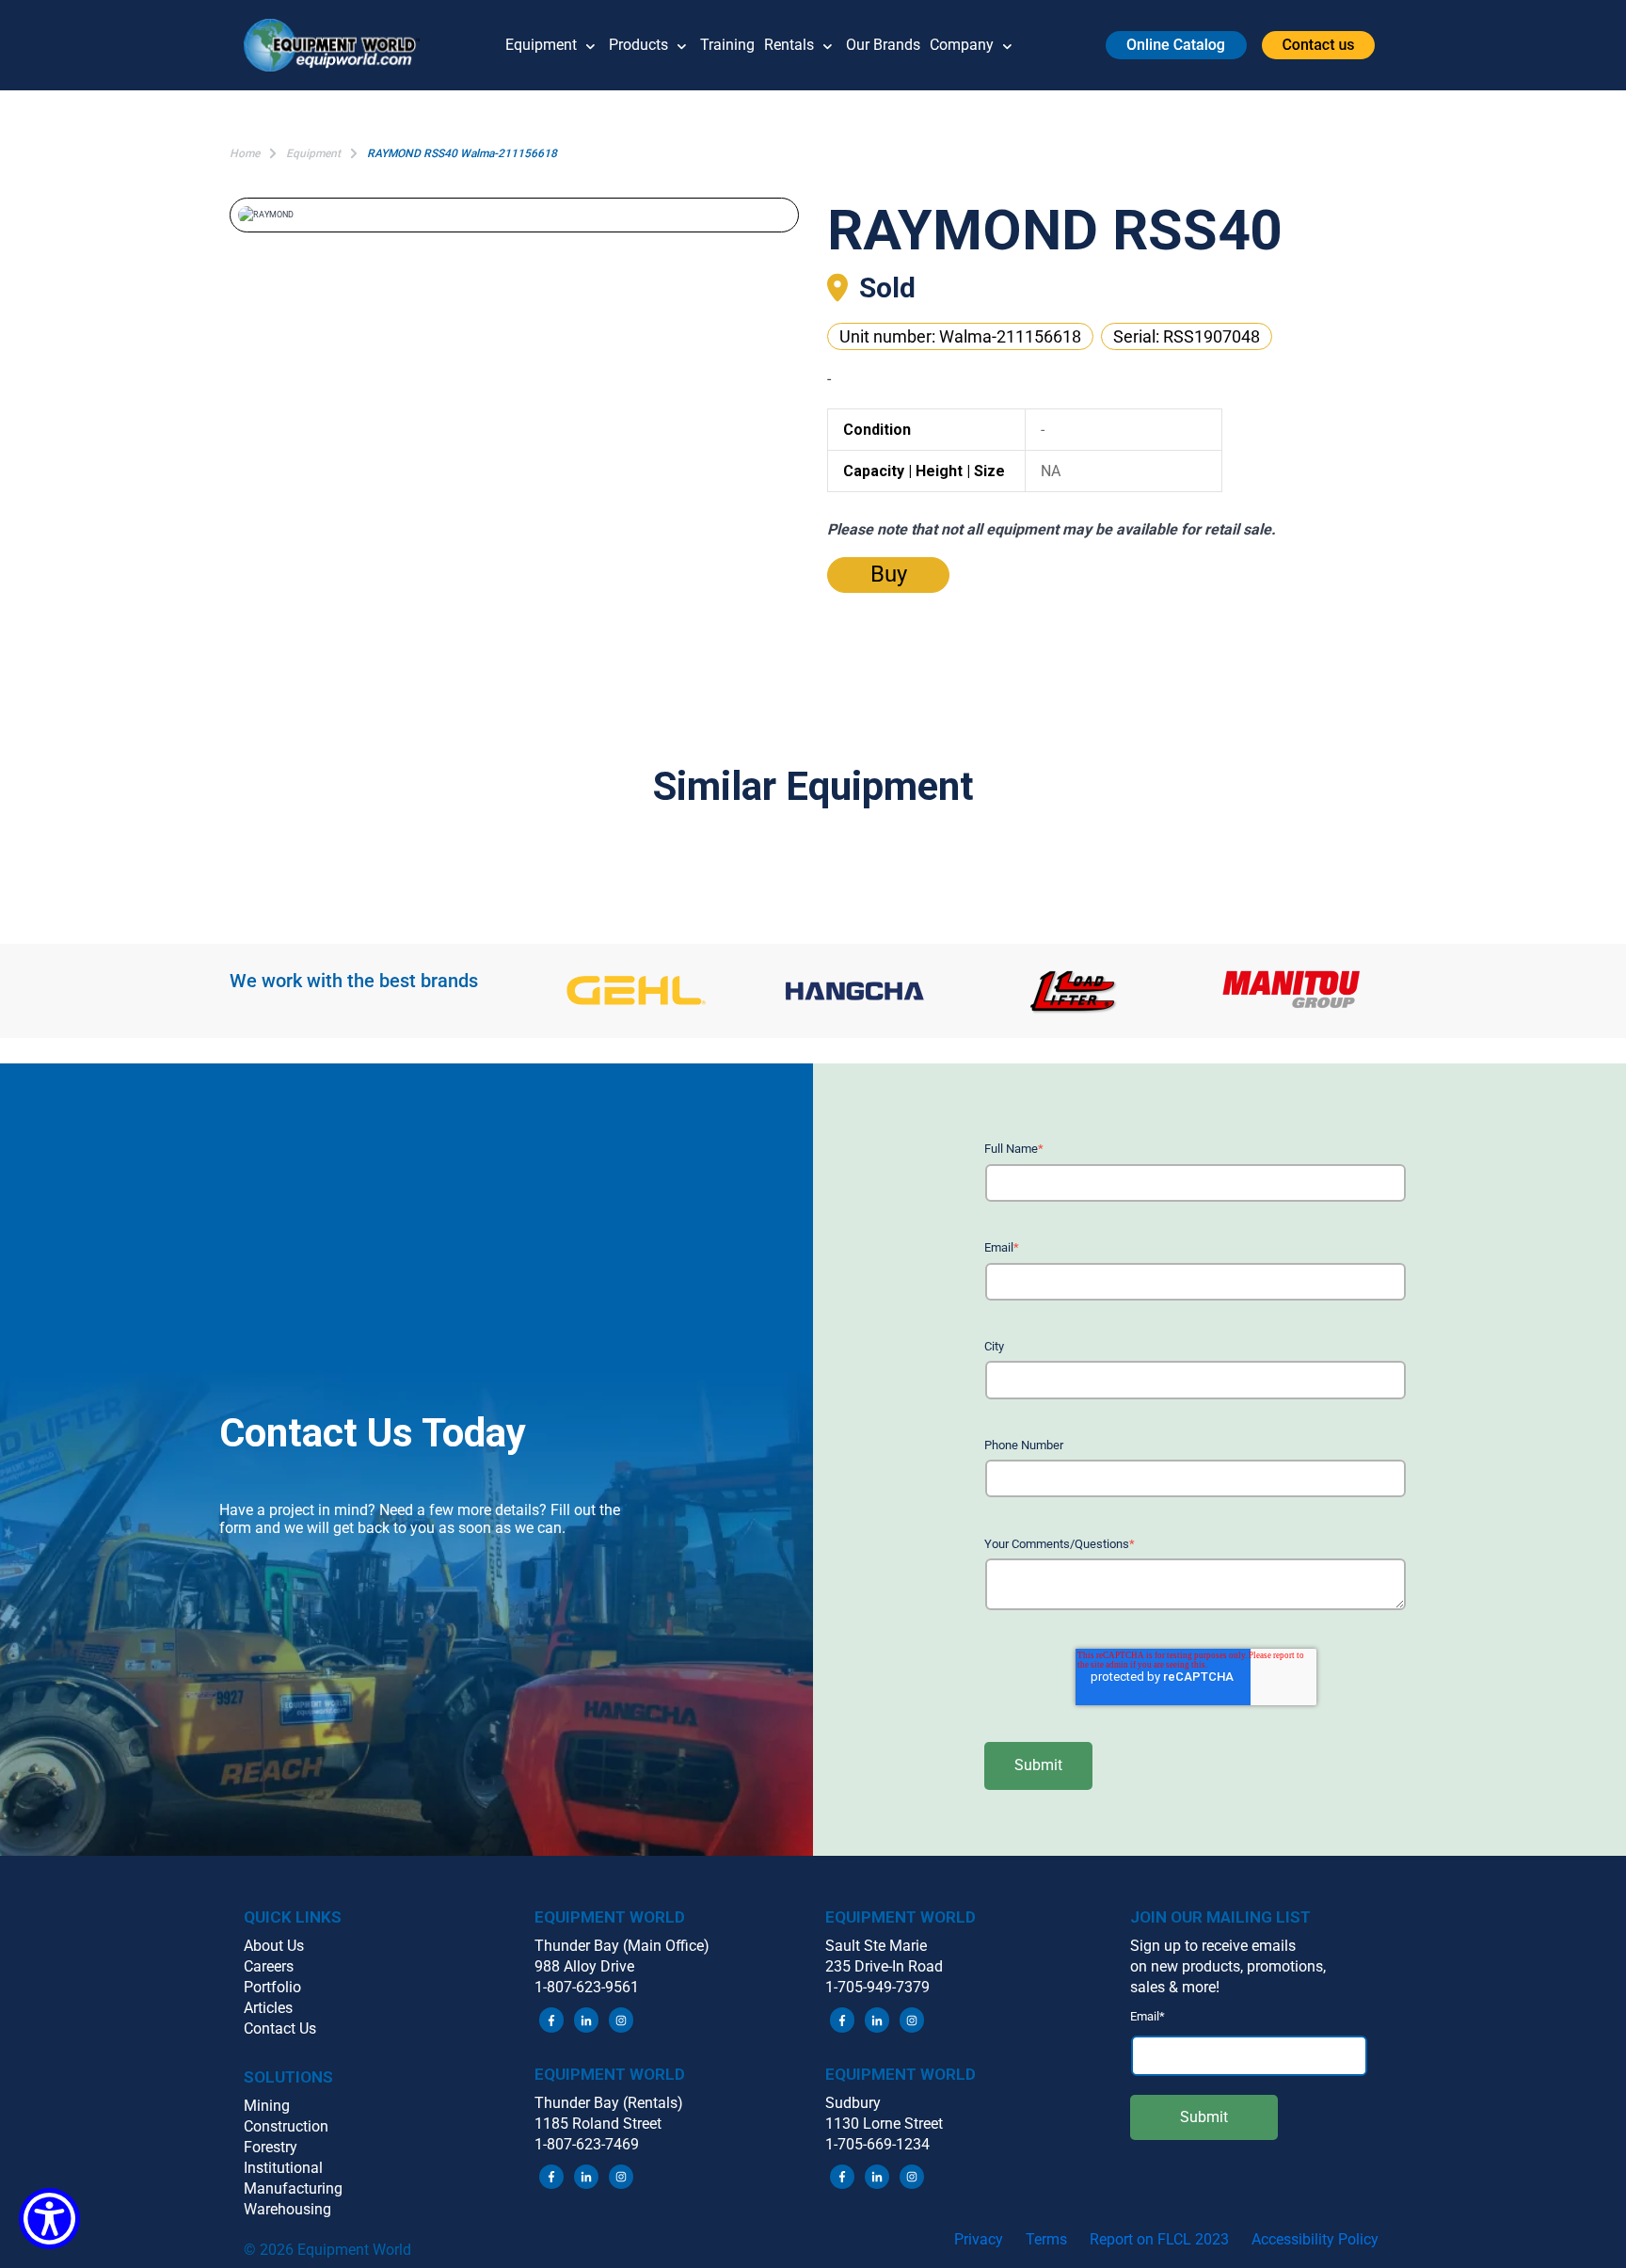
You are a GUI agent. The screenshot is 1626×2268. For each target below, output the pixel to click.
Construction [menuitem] (286, 2126)
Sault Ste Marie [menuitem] (876, 1946)
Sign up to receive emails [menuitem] (1213, 1946)
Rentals (789, 45)
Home (245, 153)
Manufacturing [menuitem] (293, 2188)
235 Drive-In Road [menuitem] (884, 1966)
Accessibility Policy (1315, 2239)
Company (962, 45)
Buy (889, 574)
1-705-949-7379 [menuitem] (877, 1987)
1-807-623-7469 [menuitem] (587, 2144)
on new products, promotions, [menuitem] (1228, 1966)
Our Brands (883, 45)
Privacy (979, 2239)
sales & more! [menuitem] (1175, 1987)
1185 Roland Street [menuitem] (598, 2124)
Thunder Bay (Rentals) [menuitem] (609, 2103)
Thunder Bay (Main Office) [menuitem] (622, 1946)
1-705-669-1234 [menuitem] (877, 2144)
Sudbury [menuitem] (853, 2103)
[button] (339, 45)
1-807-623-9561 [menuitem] (587, 1987)
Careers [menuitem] (269, 1966)
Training (727, 45)
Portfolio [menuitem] (272, 1987)
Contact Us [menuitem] (280, 2028)
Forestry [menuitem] (271, 2147)
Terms (1046, 2239)
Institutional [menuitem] (283, 2168)
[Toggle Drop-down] (590, 45)
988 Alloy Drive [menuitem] (584, 1966)
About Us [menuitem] (274, 1946)
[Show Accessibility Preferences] (49, 2219)
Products (638, 45)
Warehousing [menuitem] (287, 2209)
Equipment (541, 45)
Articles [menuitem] (268, 2008)
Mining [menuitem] (267, 2106)
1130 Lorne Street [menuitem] (884, 2124)
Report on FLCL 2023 (1159, 2239)
